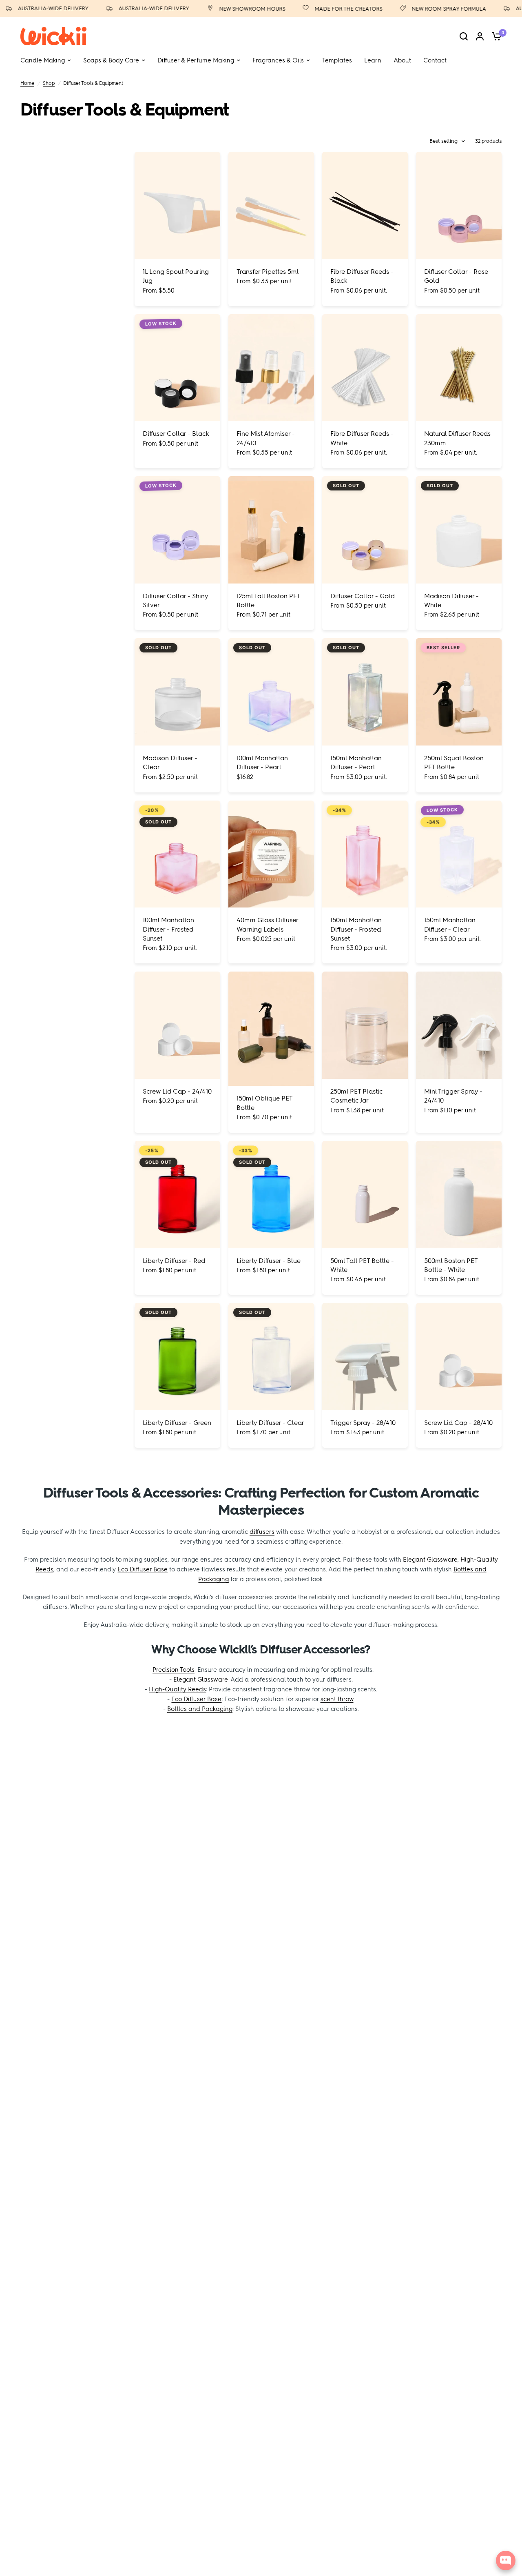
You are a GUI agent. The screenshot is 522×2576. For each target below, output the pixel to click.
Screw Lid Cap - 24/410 (177, 1091)
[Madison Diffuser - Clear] (177, 692)
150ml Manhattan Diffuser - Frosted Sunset (356, 929)
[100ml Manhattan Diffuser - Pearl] (271, 692)
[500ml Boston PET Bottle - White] (459, 1195)
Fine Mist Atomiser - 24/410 (266, 438)
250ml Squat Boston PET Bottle (454, 762)
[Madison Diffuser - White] (459, 530)
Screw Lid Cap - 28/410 (458, 1423)
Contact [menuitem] (435, 60)
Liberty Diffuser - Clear (270, 1423)
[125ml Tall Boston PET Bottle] (271, 530)
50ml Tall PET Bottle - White (362, 1265)
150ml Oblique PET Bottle (264, 1103)
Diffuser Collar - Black (176, 434)
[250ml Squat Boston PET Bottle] (459, 692)
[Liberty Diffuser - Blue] (271, 1195)
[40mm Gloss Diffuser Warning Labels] (271, 854)
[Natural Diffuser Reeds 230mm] (459, 368)
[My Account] (480, 36)
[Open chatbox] (506, 2560)
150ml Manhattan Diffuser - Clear (450, 924)
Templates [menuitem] (337, 60)
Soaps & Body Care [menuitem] (111, 60)
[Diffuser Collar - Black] (177, 368)
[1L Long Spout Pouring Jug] (177, 205)
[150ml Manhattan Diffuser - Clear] (459, 854)
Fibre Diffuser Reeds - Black (362, 276)
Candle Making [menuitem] (43, 60)
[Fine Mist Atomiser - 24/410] (271, 368)
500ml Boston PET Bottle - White (451, 1265)
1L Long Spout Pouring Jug (176, 276)
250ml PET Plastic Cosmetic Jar (357, 1096)
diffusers (262, 1532)
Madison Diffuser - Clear (170, 762)
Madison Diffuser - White (451, 600)
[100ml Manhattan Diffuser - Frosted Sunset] (177, 854)
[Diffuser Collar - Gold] (365, 530)
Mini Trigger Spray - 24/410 (453, 1096)
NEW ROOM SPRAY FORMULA (430, 9)
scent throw (337, 1699)
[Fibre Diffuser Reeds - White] (365, 368)
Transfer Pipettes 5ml (268, 272)
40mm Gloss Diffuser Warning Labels (267, 924)
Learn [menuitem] (373, 60)
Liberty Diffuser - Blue (269, 1261)
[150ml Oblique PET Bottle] (271, 1029)
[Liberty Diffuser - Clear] (271, 1357)
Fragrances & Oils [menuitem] (278, 60)
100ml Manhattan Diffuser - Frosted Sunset (168, 929)
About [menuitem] (402, 60)
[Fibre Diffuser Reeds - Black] (365, 205)
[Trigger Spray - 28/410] (365, 1357)
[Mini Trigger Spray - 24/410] (459, 1025)
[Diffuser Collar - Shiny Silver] (177, 530)
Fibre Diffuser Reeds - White (362, 438)
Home (27, 83)
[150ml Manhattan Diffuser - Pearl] (365, 692)
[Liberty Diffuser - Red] (177, 1195)
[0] (495, 36)
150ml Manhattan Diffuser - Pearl (356, 762)
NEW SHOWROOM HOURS (234, 9)
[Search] (464, 36)
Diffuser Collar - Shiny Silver (175, 600)
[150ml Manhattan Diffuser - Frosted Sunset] (365, 854)
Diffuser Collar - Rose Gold (456, 276)
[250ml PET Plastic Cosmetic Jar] (365, 1025)
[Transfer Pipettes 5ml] (271, 205)
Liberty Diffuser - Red (174, 1261)
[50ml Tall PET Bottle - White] (365, 1195)
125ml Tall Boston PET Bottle (268, 600)
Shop (49, 83)
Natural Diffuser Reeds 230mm (457, 438)
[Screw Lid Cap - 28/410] (459, 1357)
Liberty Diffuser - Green (177, 1423)
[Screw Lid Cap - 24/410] (177, 1025)
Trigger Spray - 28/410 (363, 1423)
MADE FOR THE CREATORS (330, 9)
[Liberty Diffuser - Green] (177, 1357)
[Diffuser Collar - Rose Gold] (459, 205)
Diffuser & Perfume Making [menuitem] (196, 60)
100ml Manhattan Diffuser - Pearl (262, 762)
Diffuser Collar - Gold (363, 596)
